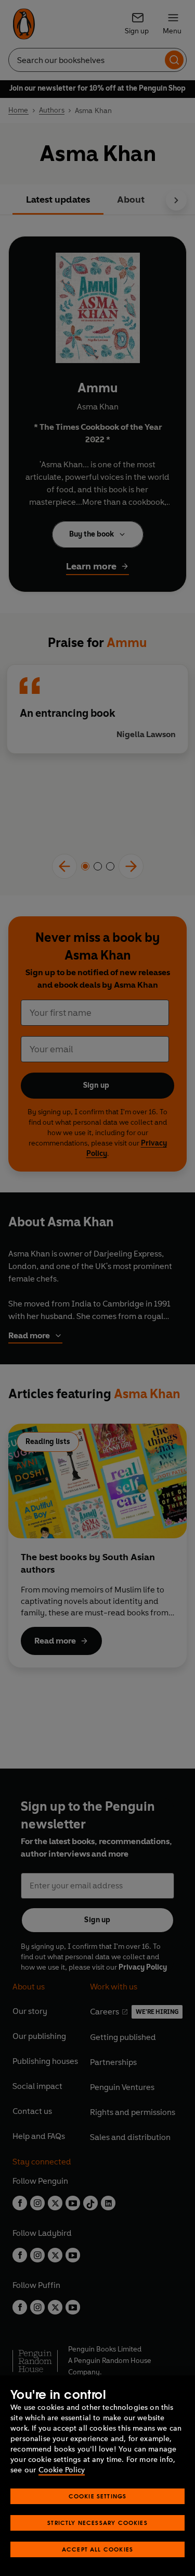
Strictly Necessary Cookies (97, 2523)
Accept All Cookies (97, 2549)
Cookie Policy (62, 2470)
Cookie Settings (98, 2496)
